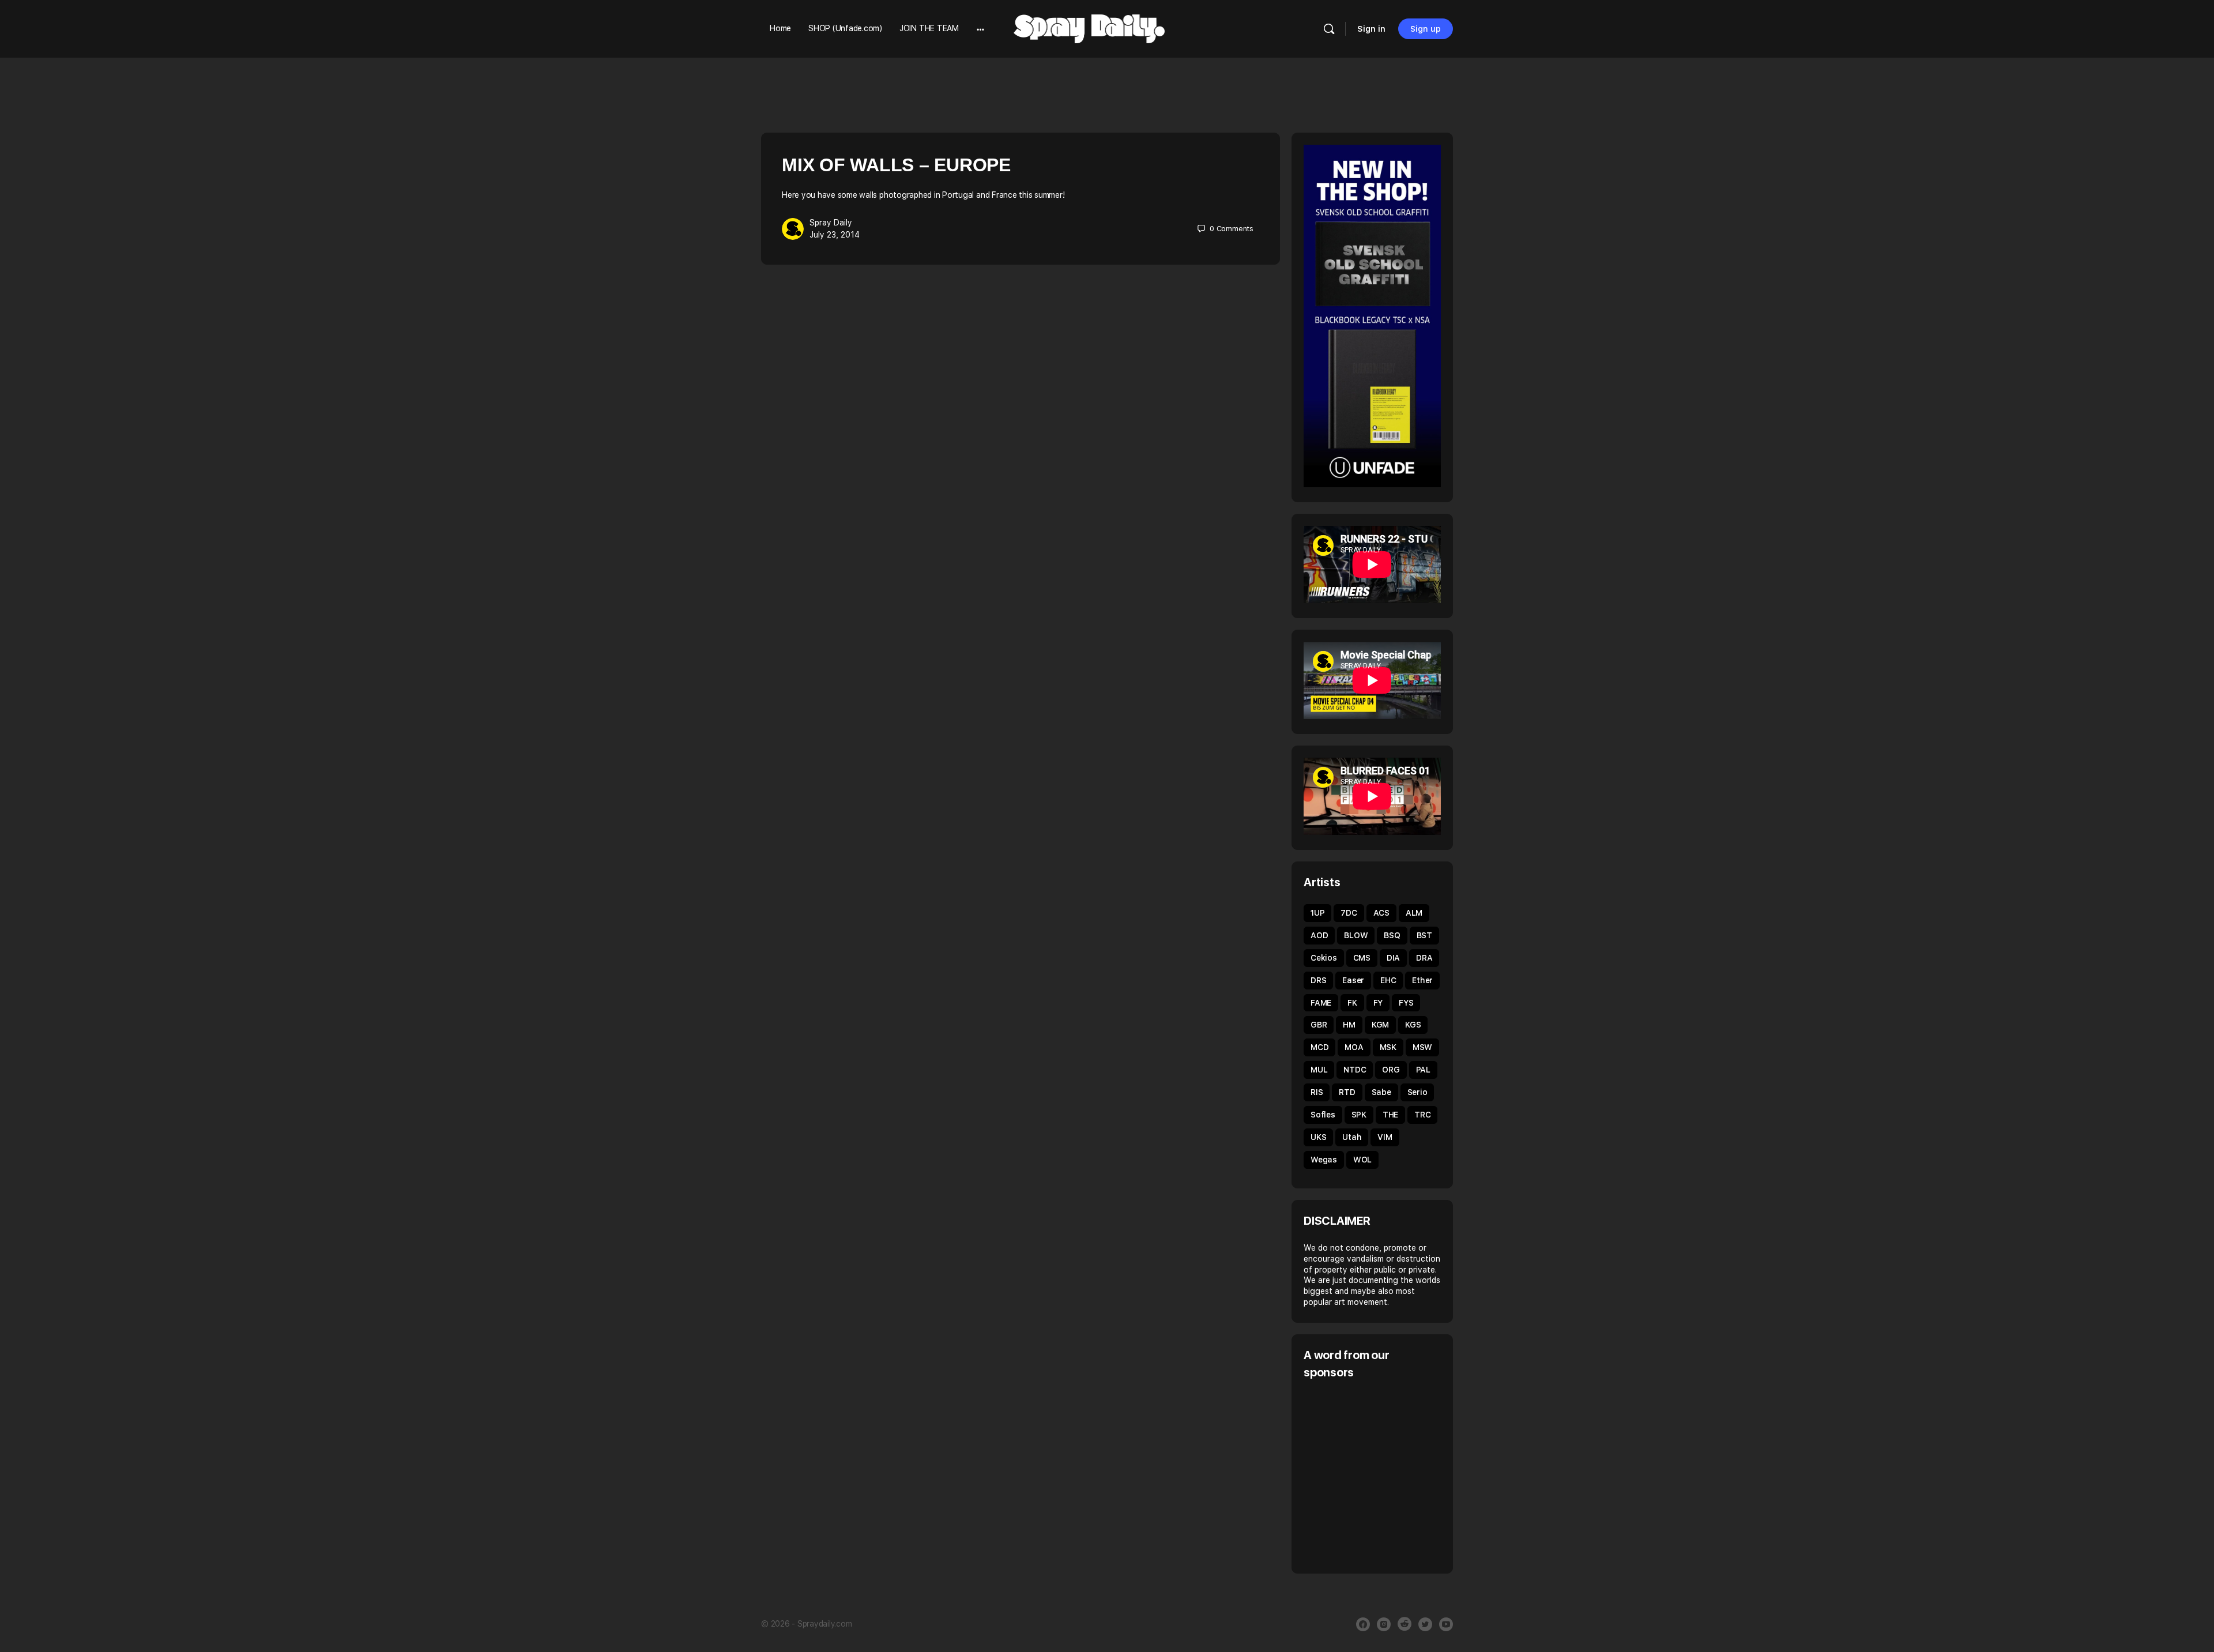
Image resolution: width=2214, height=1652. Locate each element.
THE (1390, 1115)
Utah (1352, 1137)
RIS (1317, 1092)
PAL (1423, 1070)
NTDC (1355, 1070)
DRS (1318, 980)
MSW (1422, 1047)
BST (1424, 935)
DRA (1424, 958)
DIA (1393, 958)
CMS (1362, 958)
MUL (1319, 1070)
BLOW (1356, 935)
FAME (1321, 1003)
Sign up (1426, 29)
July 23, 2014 (835, 235)
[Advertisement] (1400, 1475)
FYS (1406, 1003)
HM (1349, 1025)
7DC (1349, 913)
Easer (1353, 980)
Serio (1417, 1092)
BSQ (1392, 935)
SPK (1359, 1115)
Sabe (1381, 1092)
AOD (1319, 935)
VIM (1385, 1137)
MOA (1354, 1047)
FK (1352, 1003)
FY (1378, 1003)
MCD (1319, 1047)
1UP (1317, 913)
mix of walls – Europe (896, 165)
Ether (1422, 980)
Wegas (1324, 1160)
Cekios (1324, 958)
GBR (1319, 1025)
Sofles (1323, 1115)
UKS (1318, 1137)
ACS (1381, 913)
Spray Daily (831, 223)
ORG (1391, 1070)
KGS (1413, 1025)
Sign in (1371, 29)
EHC (1388, 980)
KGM (1380, 1025)
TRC (1422, 1115)
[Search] (1329, 29)
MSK (1388, 1047)
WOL (1362, 1160)
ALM (1414, 913)
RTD (1347, 1092)
